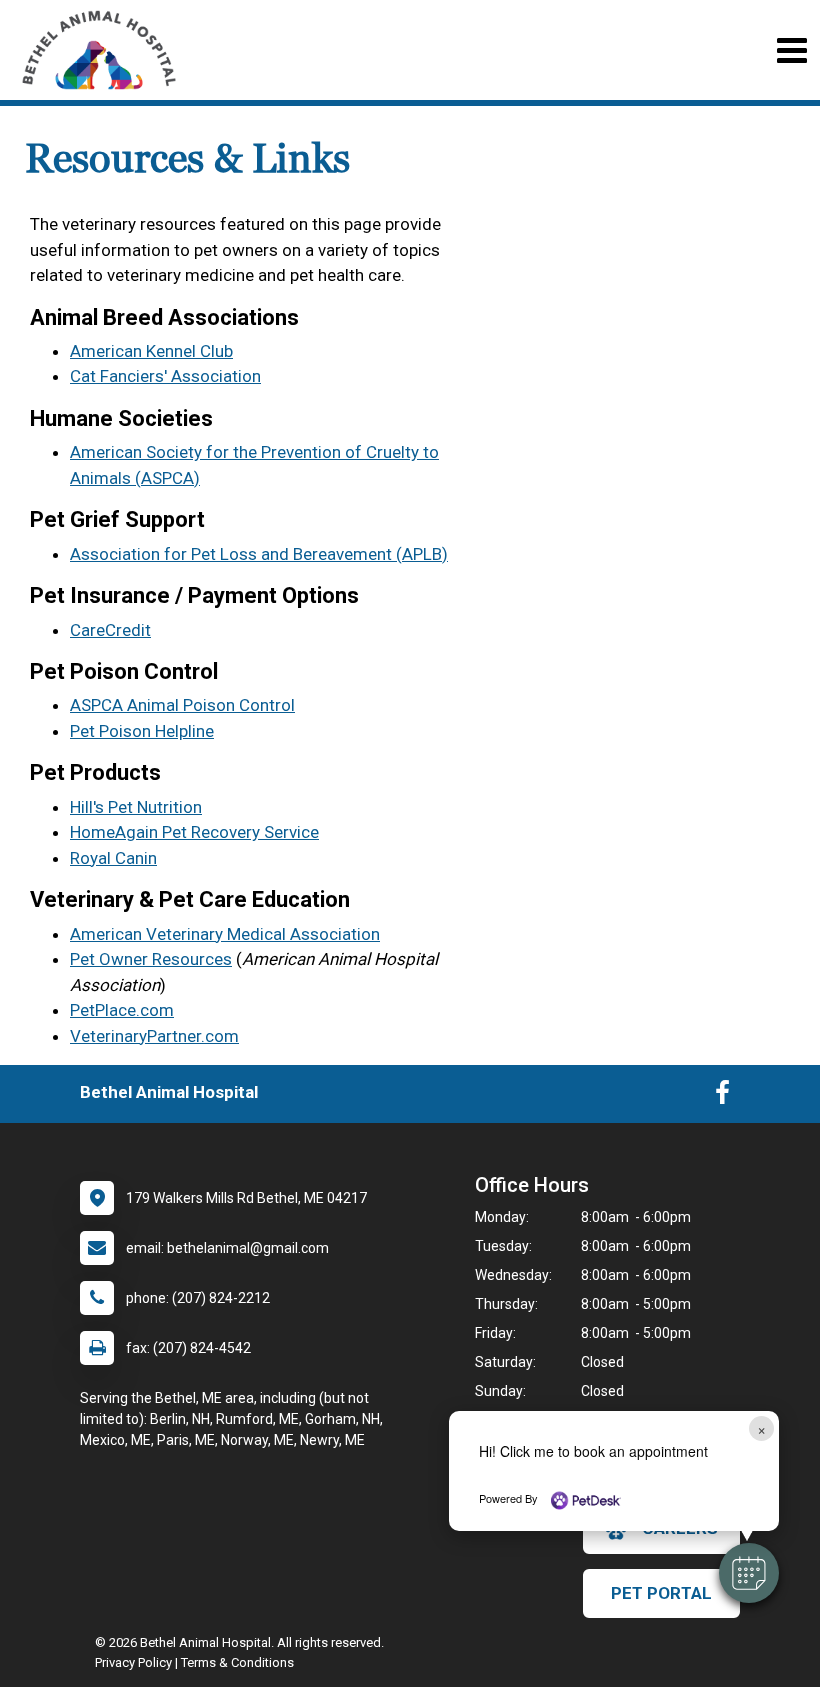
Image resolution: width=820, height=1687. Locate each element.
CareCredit (110, 630)
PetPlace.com (122, 1010)
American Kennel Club (151, 351)
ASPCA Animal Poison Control (182, 705)
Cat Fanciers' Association (165, 376)
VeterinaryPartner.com (154, 1036)
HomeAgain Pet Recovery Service (194, 832)
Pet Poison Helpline (142, 731)
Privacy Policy (133, 1662)
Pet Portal (661, 1593)
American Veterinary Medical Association (225, 934)
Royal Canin (113, 858)
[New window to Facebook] (722, 1097)
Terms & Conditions (237, 1662)
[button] (749, 1573)
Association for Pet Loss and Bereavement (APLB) (259, 554)
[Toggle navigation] (791, 50)
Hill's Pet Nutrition (136, 807)
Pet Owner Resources (151, 959)
